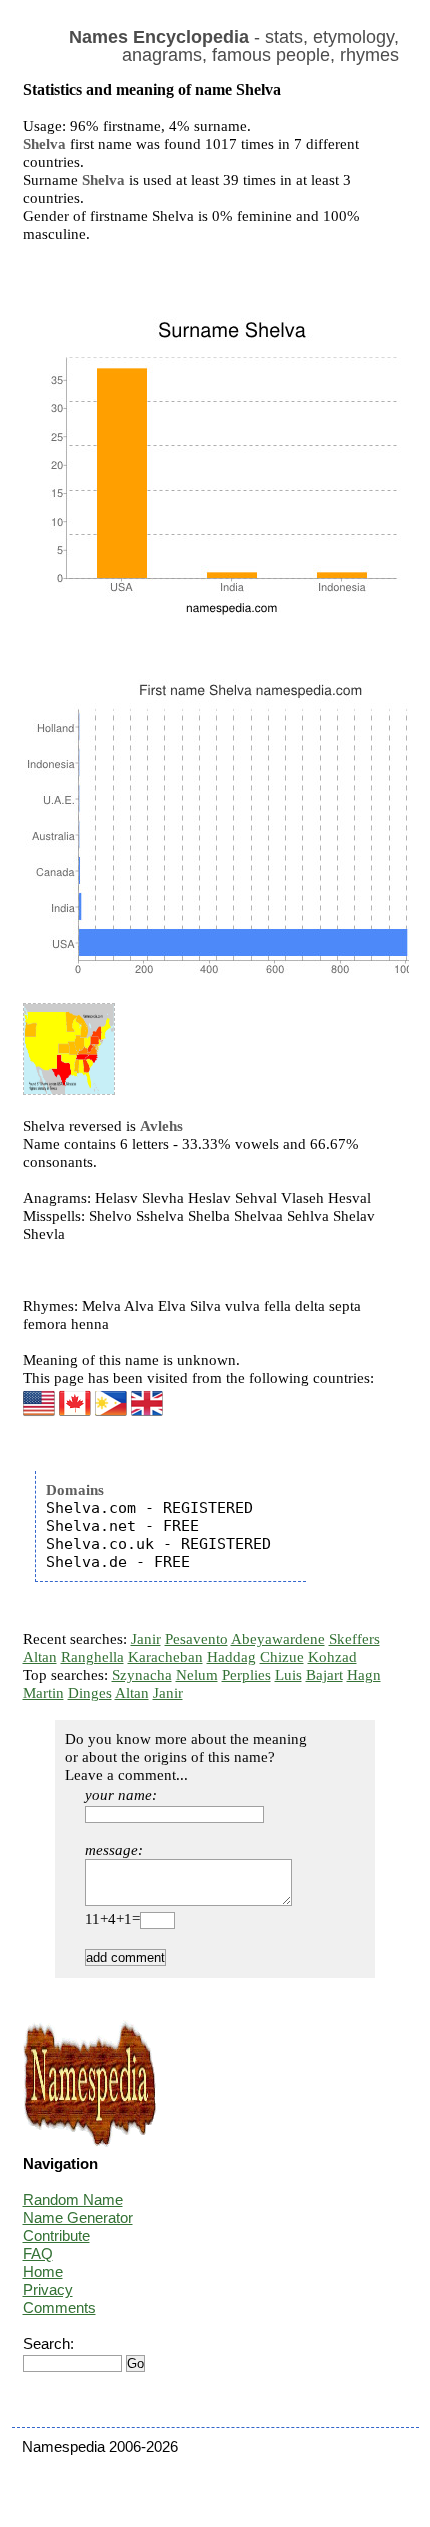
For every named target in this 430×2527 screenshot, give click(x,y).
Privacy (48, 2289)
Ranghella (92, 1657)
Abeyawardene (278, 1639)
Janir (146, 1639)
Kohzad (332, 1657)
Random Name (73, 2199)
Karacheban (165, 1657)
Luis (288, 1675)
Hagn (364, 1675)
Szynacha (142, 1675)
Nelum (197, 1675)
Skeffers (354, 1639)
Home (43, 2271)
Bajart (324, 1675)
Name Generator (78, 2217)
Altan (40, 1657)
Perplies (246, 1675)
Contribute (56, 2235)
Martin (43, 1693)
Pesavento (196, 1639)
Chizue (282, 1657)
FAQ (38, 2253)
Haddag (231, 1657)
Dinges (90, 1693)
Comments (59, 2307)
